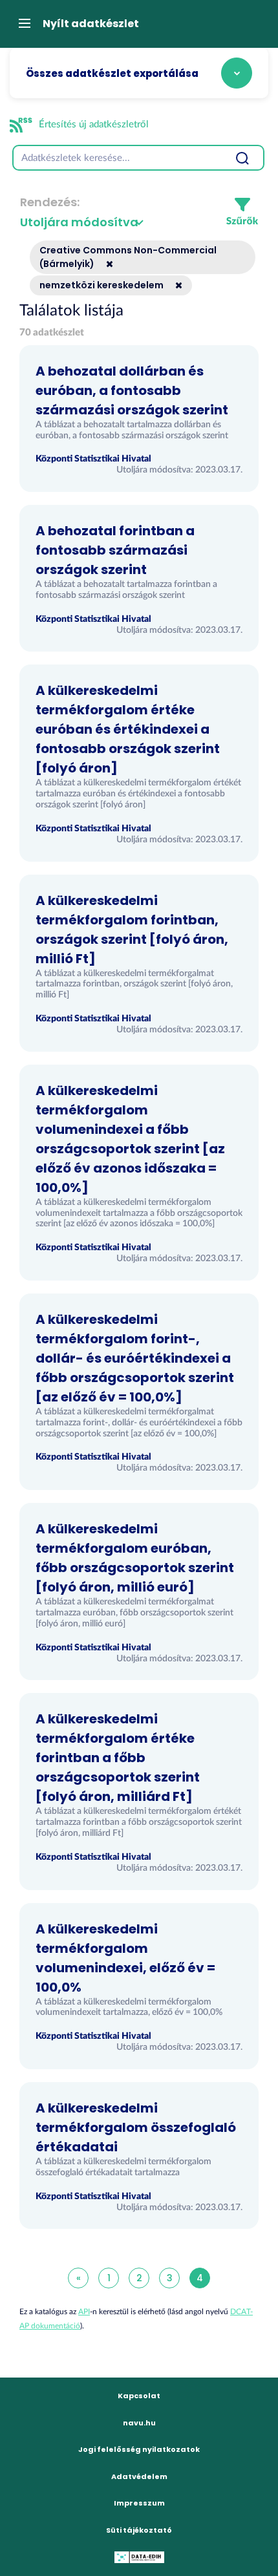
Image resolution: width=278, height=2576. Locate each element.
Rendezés (48, 202)
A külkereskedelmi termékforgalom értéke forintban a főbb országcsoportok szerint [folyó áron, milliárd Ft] (118, 1758)
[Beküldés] (242, 158)
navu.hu (139, 2423)
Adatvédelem (139, 2476)
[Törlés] (105, 264)
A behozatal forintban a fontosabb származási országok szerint (115, 550)
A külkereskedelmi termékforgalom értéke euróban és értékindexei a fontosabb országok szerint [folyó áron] (128, 729)
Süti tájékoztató (139, 2530)
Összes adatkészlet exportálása (112, 73)
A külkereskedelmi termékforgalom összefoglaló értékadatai (136, 2127)
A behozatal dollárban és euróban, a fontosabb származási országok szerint (132, 390)
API (84, 2312)
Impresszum (139, 2503)
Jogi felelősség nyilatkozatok (139, 2449)
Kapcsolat (139, 2396)
